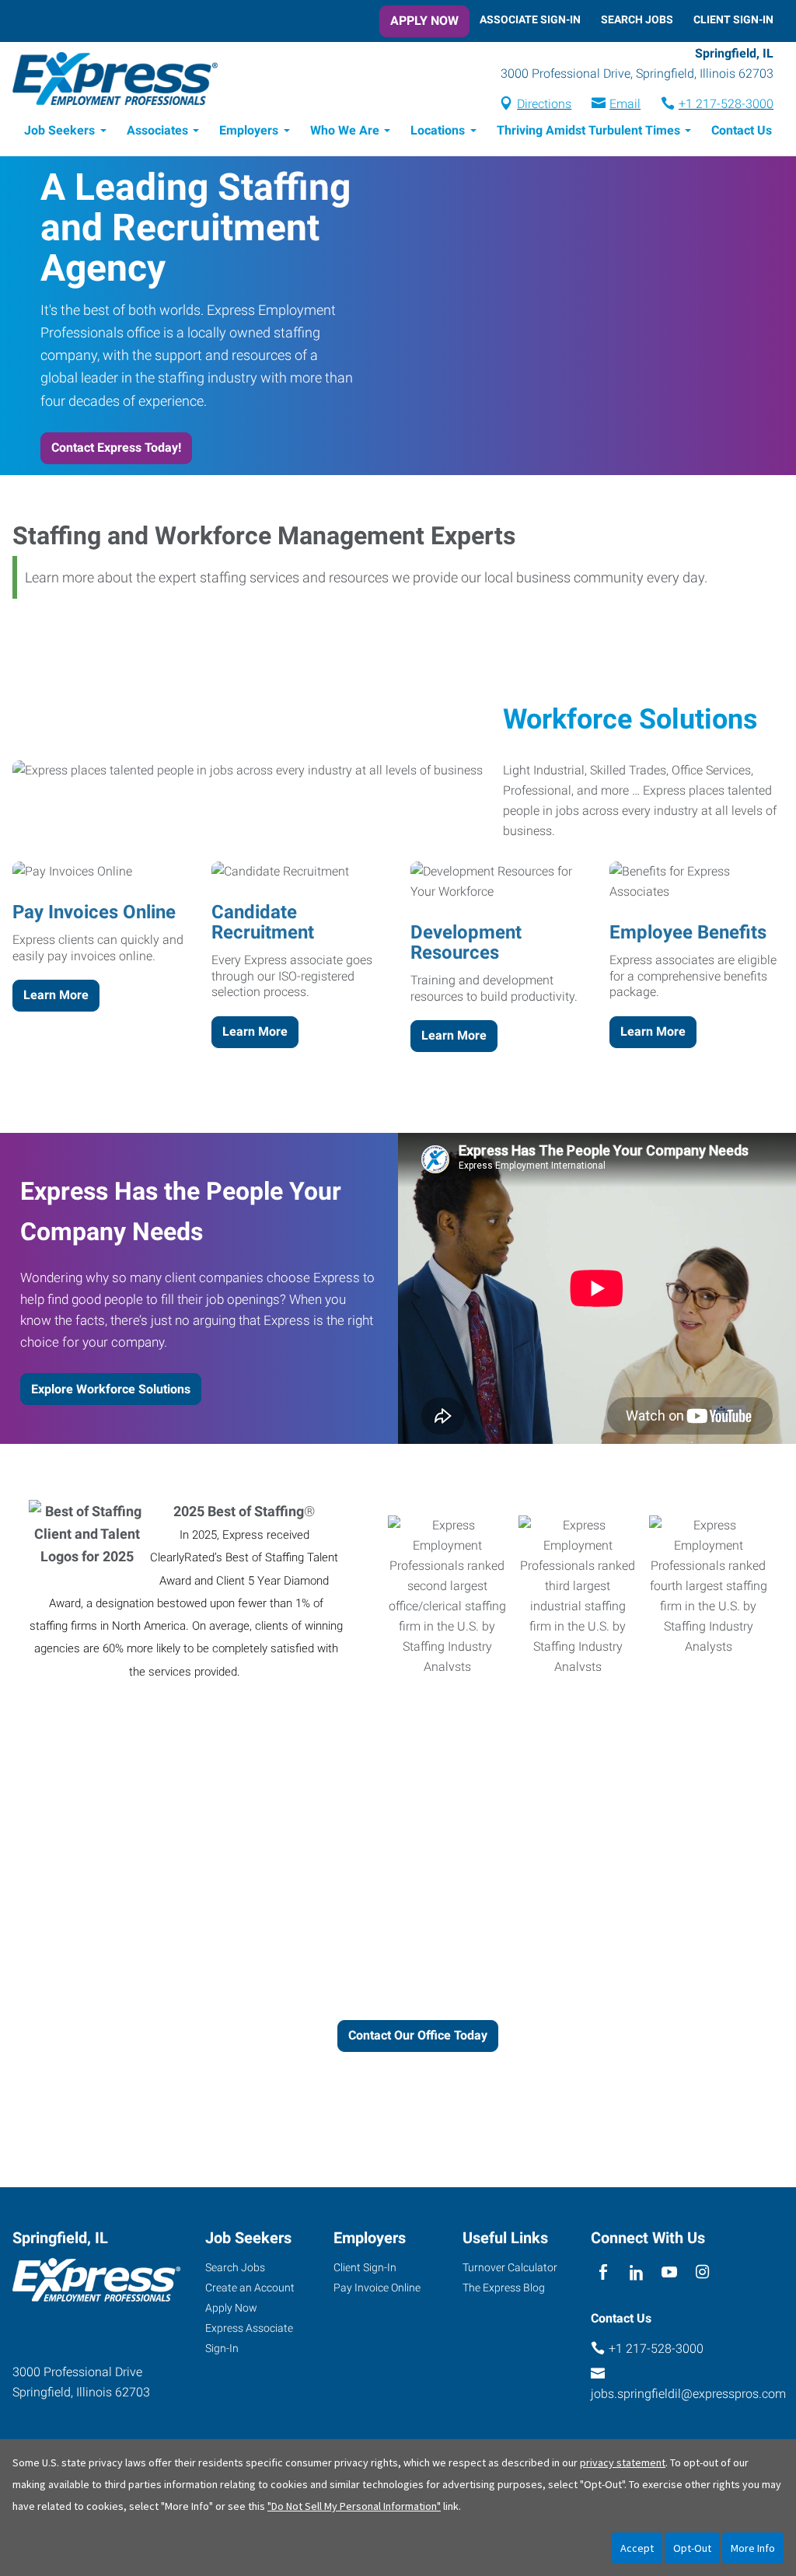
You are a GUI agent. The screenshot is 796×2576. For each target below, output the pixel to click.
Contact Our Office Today (418, 2035)
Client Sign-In (733, 19)
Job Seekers (59, 130)
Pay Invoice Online (377, 2288)
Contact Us (742, 130)
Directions (544, 104)
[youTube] (670, 2273)
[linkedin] (636, 2273)
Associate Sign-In (530, 19)
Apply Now (424, 21)
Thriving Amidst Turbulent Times (588, 130)
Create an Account (250, 2288)
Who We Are (345, 130)
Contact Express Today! (116, 447)
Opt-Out (692, 2548)
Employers (249, 130)
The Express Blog (504, 2288)
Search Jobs (637, 19)
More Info (753, 2548)
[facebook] (604, 2273)
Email (625, 104)
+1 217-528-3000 (726, 104)
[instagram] (702, 2273)
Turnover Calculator (510, 2267)
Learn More (56, 995)
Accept (637, 2548)
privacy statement (623, 2462)
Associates (157, 130)
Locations (438, 130)
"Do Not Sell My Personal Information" (354, 2506)
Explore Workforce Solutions (111, 1389)
